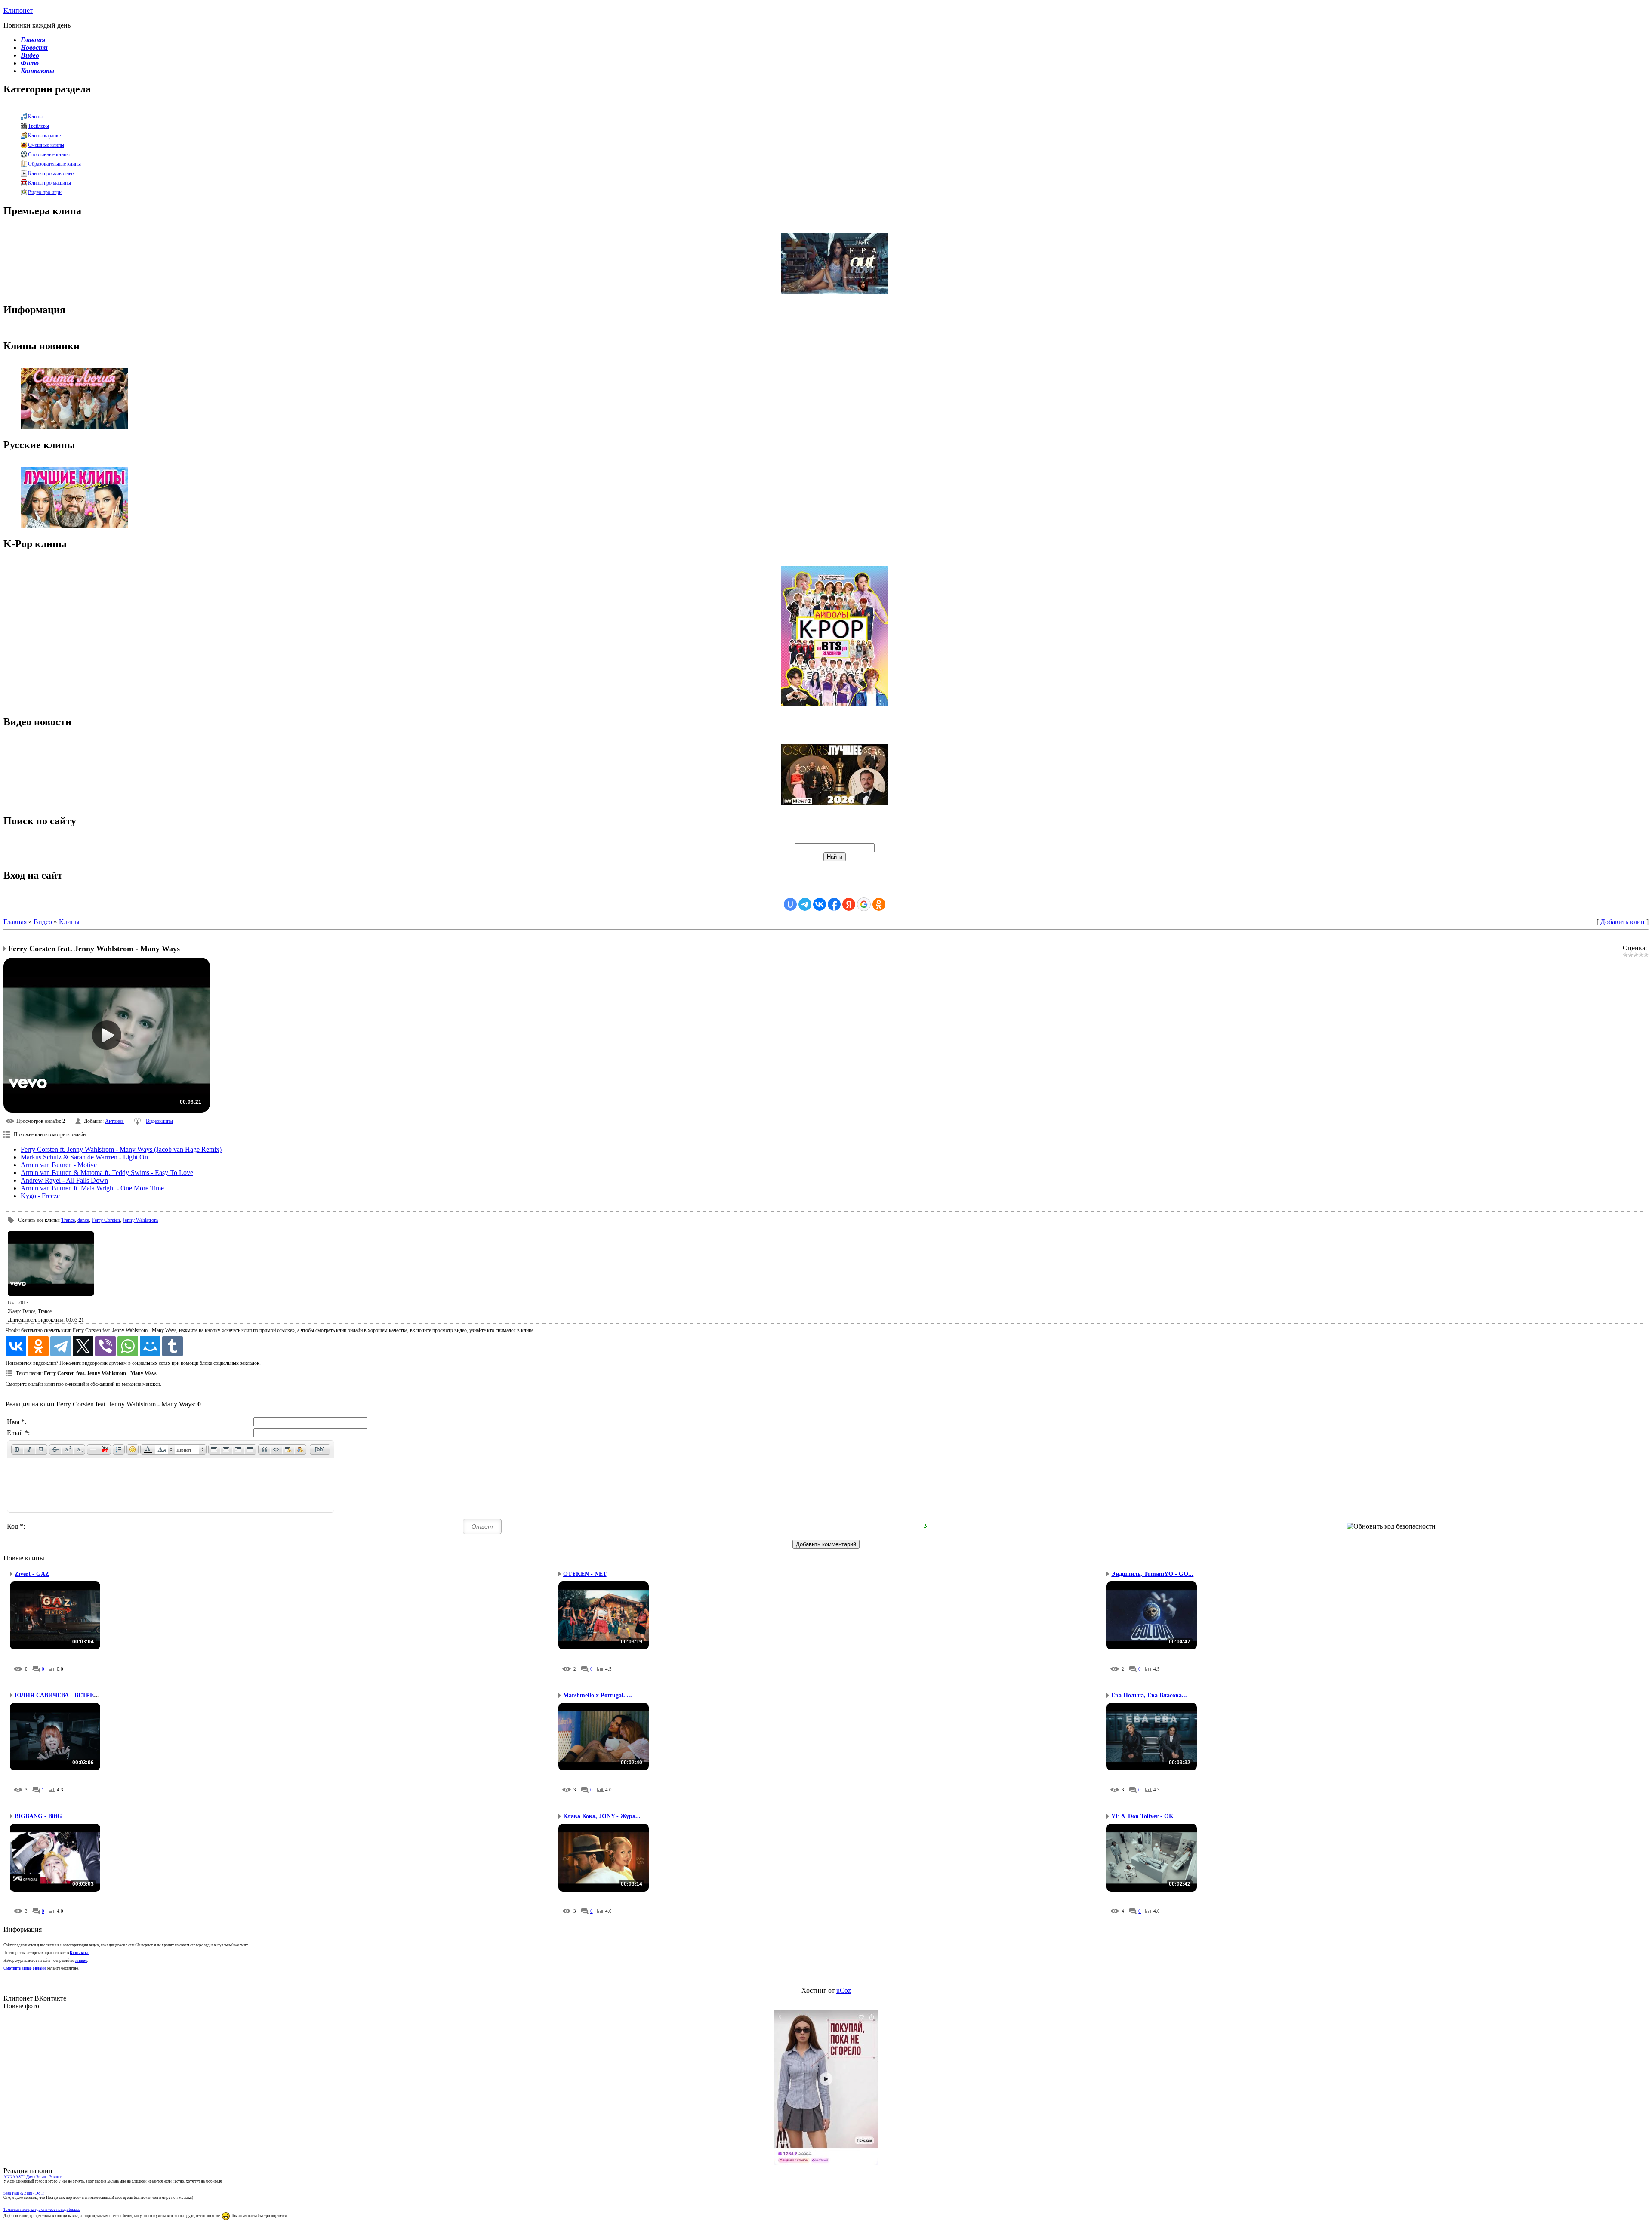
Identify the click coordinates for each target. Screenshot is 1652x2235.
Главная (15, 922)
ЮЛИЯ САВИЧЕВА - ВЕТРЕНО (59, 1695)
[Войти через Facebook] (834, 904)
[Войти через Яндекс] (849, 904)
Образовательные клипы (54, 164)
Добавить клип (1623, 922)
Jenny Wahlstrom (140, 1220)
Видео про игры (45, 192)
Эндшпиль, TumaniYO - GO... (1152, 1574)
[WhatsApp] (128, 1346)
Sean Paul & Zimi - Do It (24, 2193)
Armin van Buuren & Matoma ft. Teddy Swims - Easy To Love (107, 1173)
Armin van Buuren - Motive (59, 1165)
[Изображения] (51, 1264)
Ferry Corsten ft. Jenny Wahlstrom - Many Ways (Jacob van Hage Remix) (121, 1149)
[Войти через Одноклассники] (879, 904)
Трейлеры (39, 126)
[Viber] (105, 1346)
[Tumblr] (173, 1346)
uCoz (844, 1990)
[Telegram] (61, 1346)
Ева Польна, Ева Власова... (1149, 1695)
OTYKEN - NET (585, 1574)
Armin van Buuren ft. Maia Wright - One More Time (92, 1188)
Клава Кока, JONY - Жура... (602, 1816)
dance (83, 1220)
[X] (83, 1346)
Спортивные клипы (49, 154)
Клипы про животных (51, 173)
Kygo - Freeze (40, 1196)
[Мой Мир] (150, 1346)
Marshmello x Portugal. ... (598, 1695)
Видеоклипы (159, 1121)
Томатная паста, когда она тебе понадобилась (42, 2210)
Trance (68, 1220)
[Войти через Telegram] (805, 904)
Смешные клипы (46, 145)
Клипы (35, 117)
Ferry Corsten (106, 1220)
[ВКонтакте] (16, 1346)
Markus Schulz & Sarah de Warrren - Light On (84, 1157)
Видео (43, 922)
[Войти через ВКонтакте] (820, 904)
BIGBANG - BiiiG (38, 1816)
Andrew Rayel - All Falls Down (64, 1180)
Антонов (114, 1121)
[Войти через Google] (864, 904)
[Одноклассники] (38, 1346)
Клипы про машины (49, 183)
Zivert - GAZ (32, 1574)
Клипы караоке (44, 136)
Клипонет (18, 11)
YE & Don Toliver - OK (1142, 1816)
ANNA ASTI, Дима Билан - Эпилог (32, 2177)
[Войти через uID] (790, 904)
